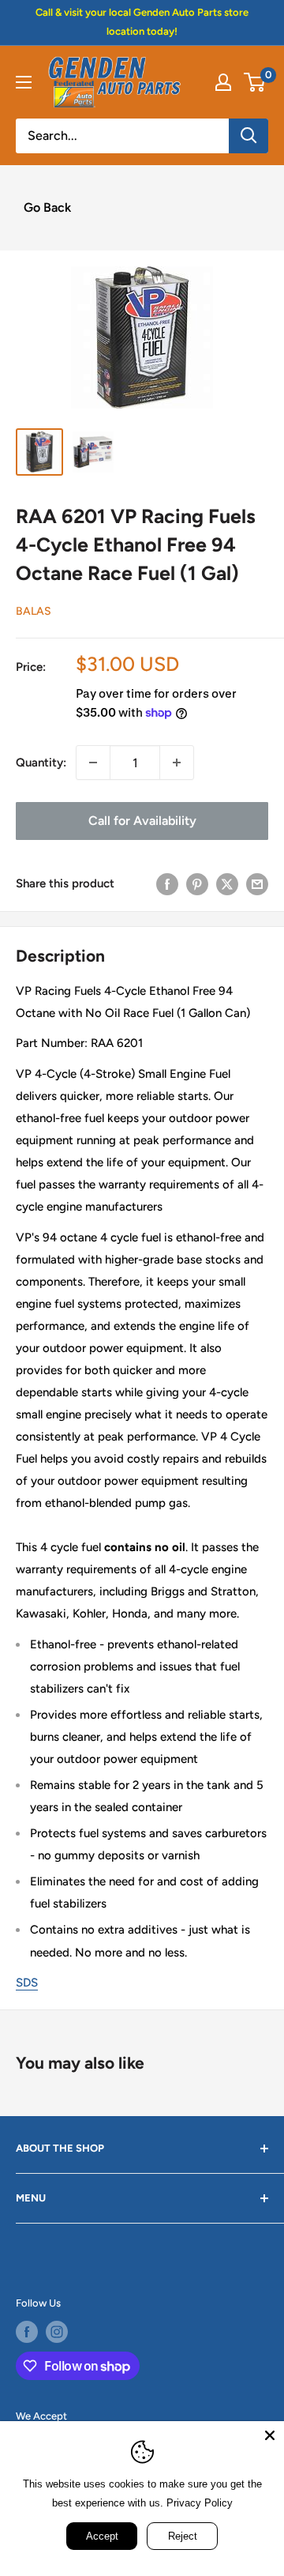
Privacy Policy (200, 2503)
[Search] (248, 136)
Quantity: (41, 763)
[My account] (223, 82)
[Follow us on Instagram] (57, 2332)
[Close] (270, 2435)
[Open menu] (24, 82)
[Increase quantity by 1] (177, 763)
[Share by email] (257, 883)
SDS (27, 1983)
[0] (255, 82)
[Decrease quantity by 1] (93, 763)
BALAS (34, 611)
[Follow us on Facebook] (27, 2332)
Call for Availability (142, 821)
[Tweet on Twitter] (227, 883)
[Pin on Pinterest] (197, 883)
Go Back (47, 207)
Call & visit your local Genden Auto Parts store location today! (142, 22)
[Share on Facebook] (167, 883)
